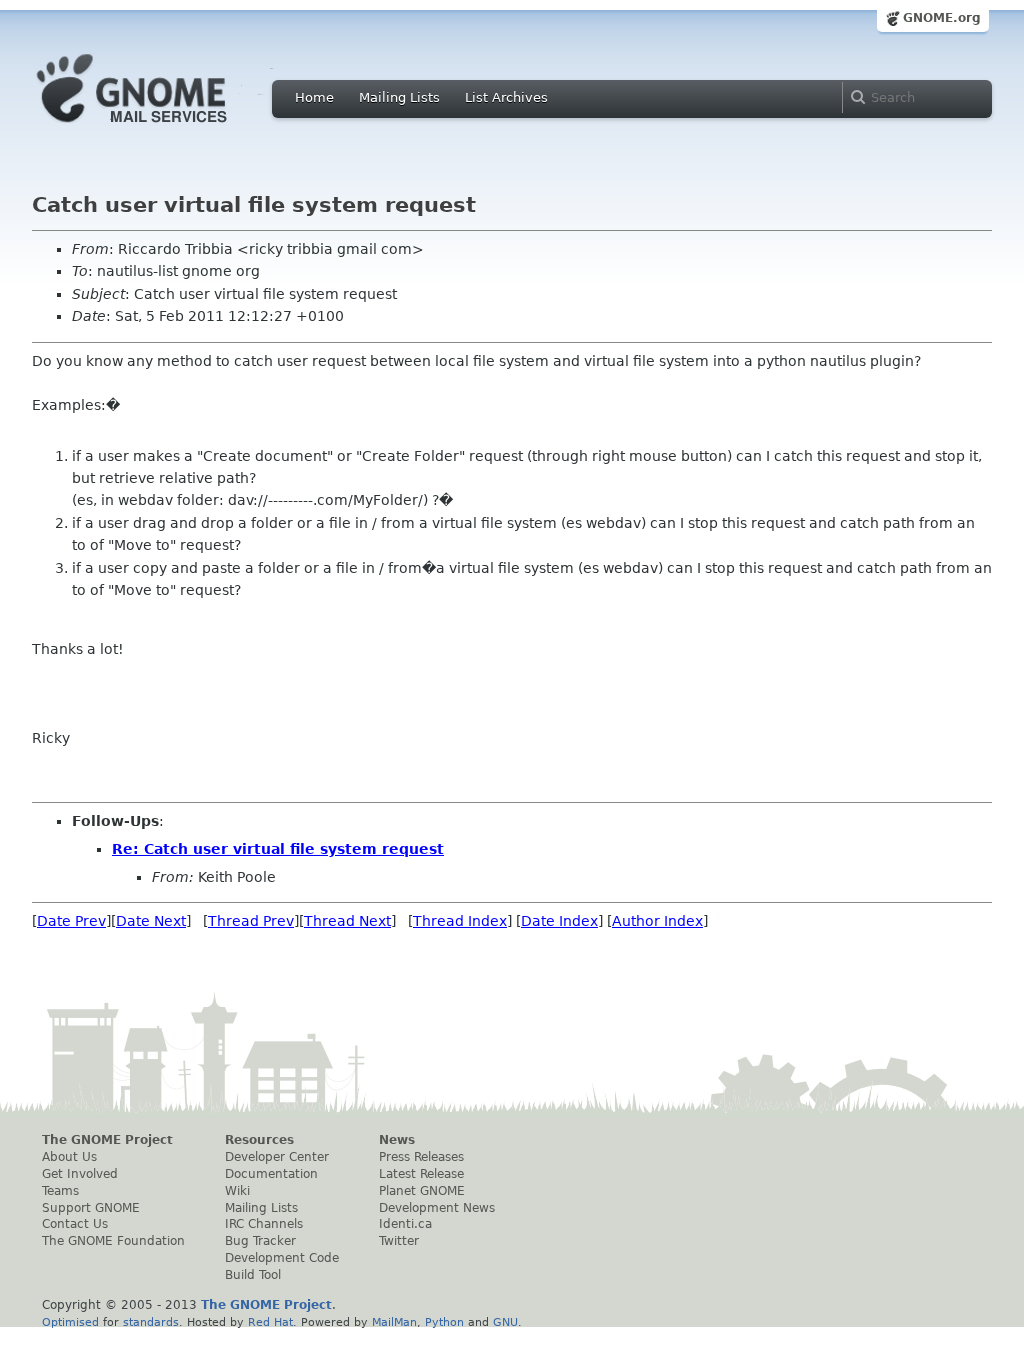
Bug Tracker (260, 1241)
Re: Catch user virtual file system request (278, 849)
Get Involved (80, 1174)
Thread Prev (251, 921)
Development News (437, 1208)
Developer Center (277, 1157)
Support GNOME (91, 1208)
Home (314, 97)
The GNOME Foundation (113, 1241)
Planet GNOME (422, 1191)
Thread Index (460, 921)
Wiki (237, 1191)
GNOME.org (942, 18)
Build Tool (253, 1275)
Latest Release (421, 1174)
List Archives (506, 97)
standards (151, 1322)
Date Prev (71, 921)
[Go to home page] (162, 128)
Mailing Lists (399, 97)
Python (444, 1322)
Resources (259, 1140)
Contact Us (75, 1224)
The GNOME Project (107, 1140)
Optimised (70, 1322)
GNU (505, 1322)
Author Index (657, 921)
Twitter (399, 1241)
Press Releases (421, 1157)
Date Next (151, 921)
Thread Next (347, 921)
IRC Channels (264, 1224)
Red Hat (270, 1322)
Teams (60, 1191)
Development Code (282, 1258)
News (397, 1140)
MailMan (394, 1322)
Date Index (559, 921)
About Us (69, 1157)
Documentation (271, 1174)
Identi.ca (405, 1224)
